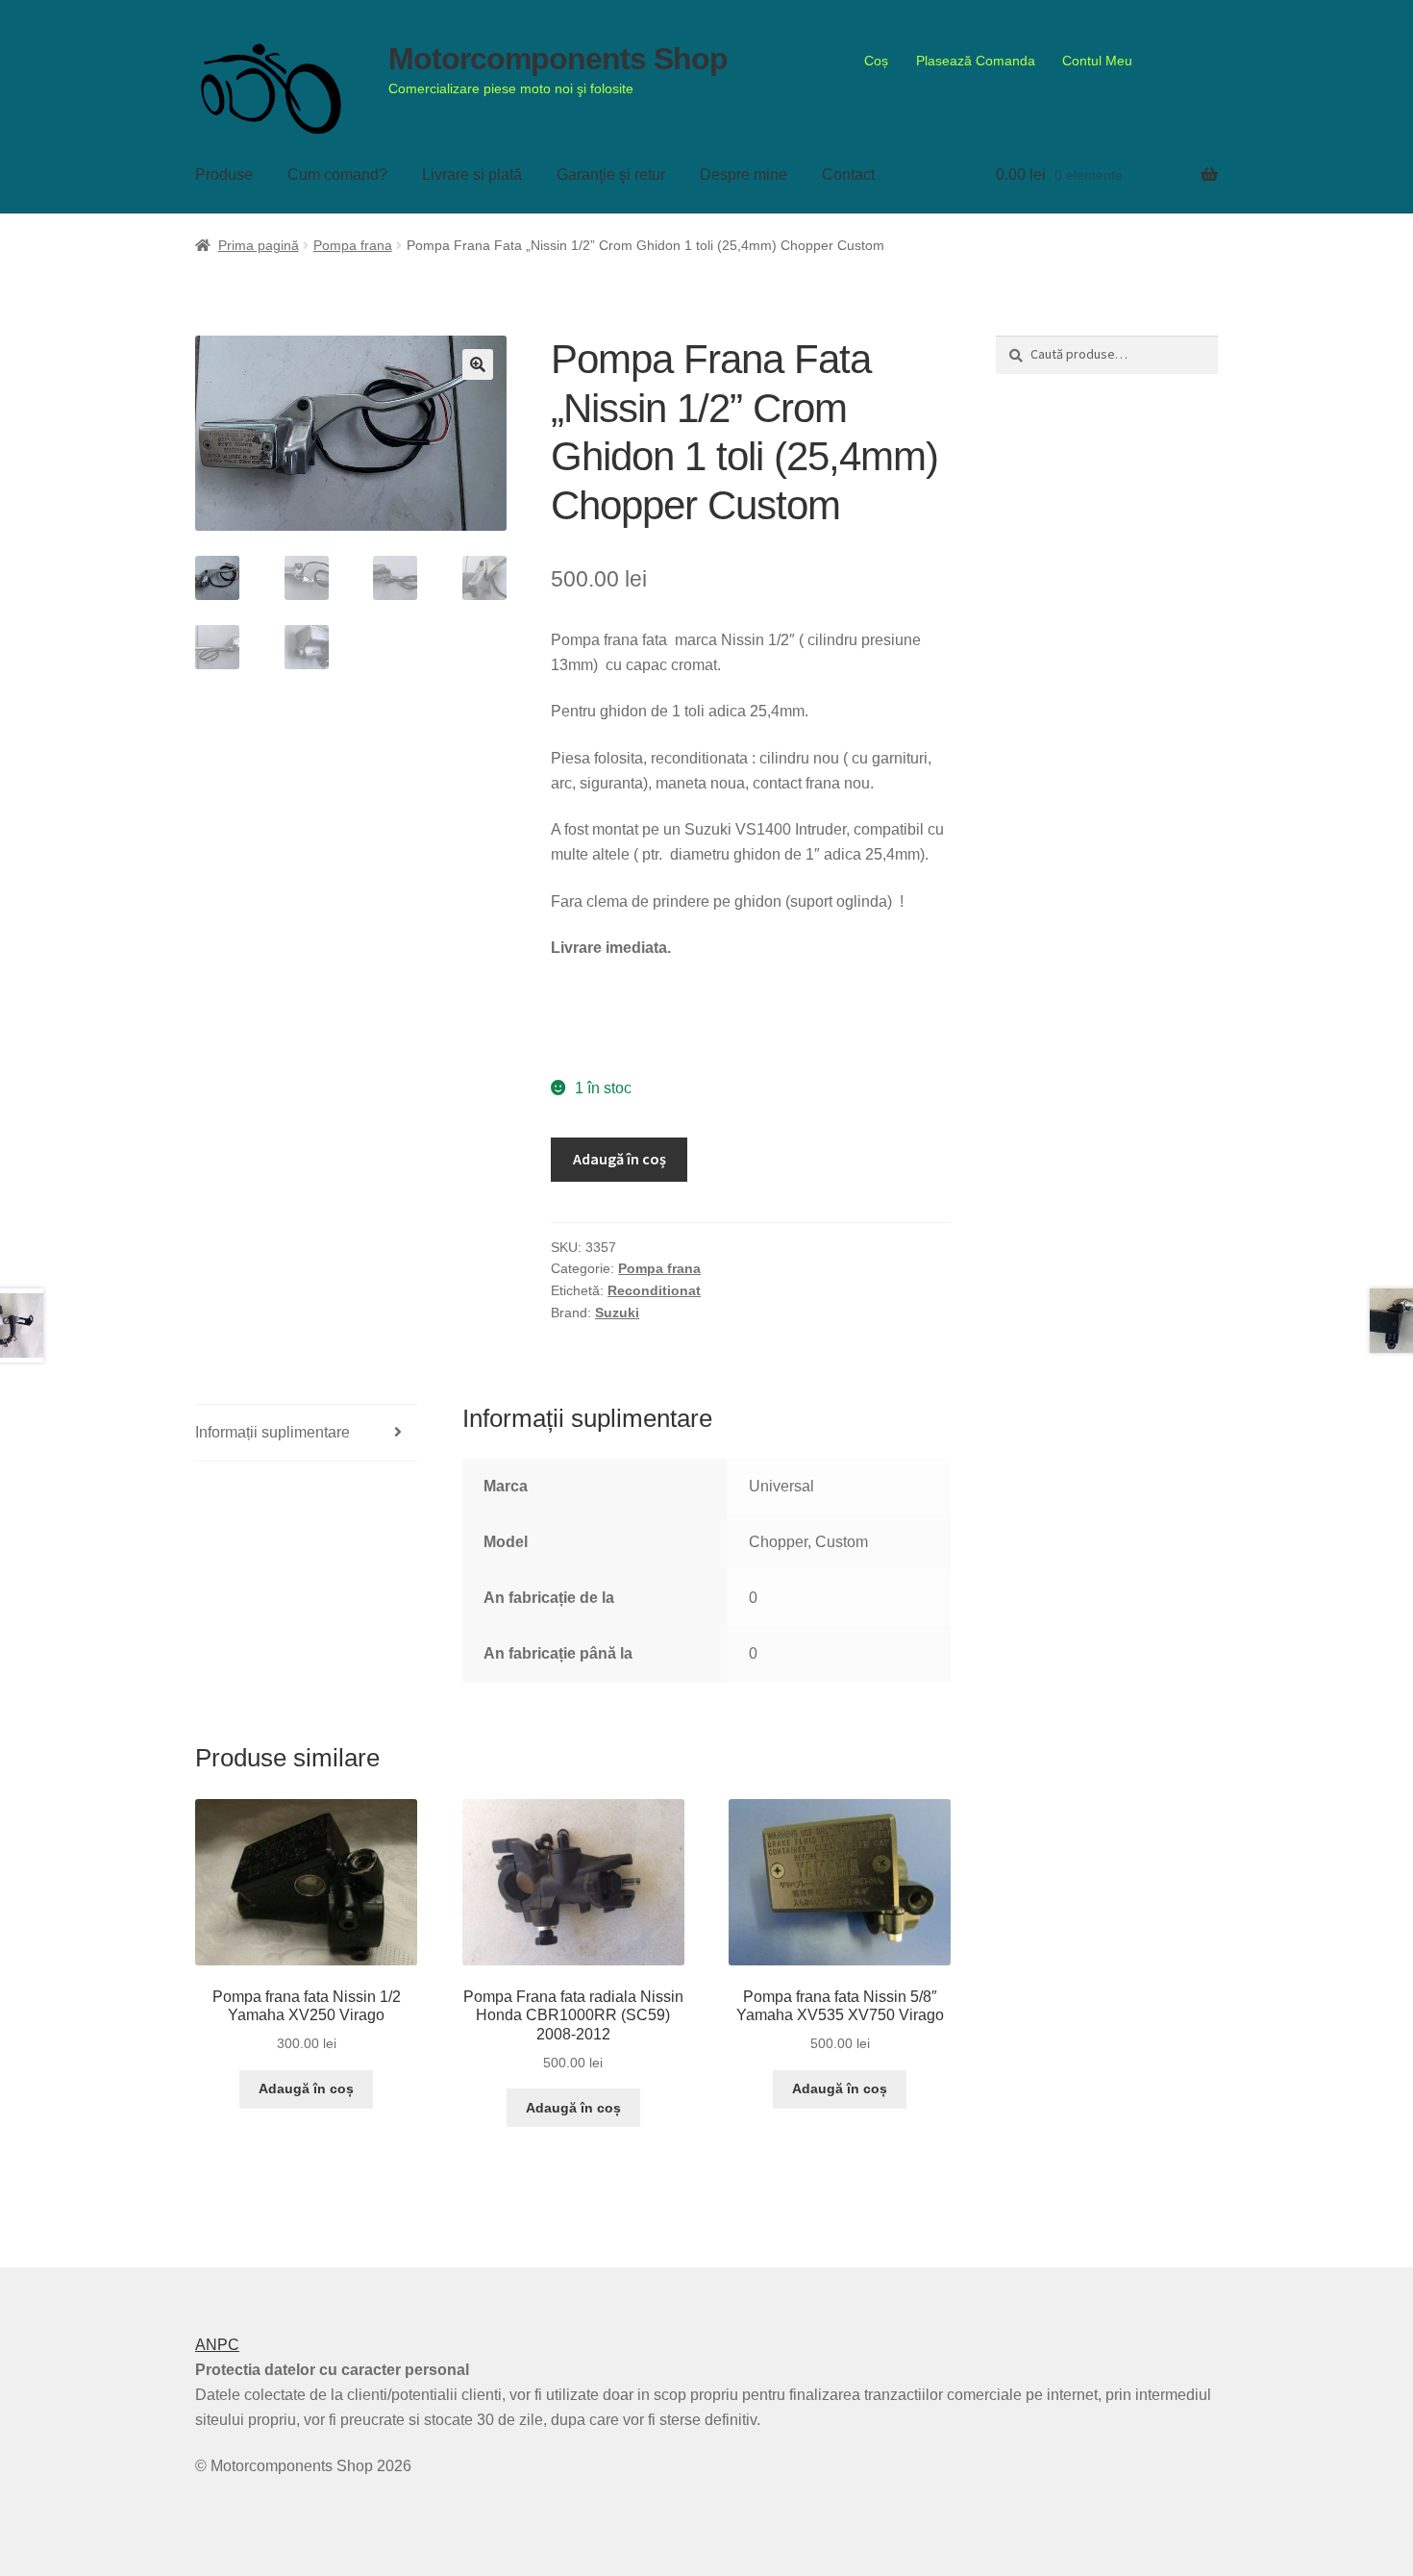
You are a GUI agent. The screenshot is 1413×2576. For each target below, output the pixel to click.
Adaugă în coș (620, 1159)
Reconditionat (654, 1290)
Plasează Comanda (976, 61)
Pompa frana (353, 245)
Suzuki (617, 1313)
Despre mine (744, 175)
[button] (478, 364)
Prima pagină (259, 245)
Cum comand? (337, 175)
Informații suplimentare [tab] (273, 1432)
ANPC (217, 2345)
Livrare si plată (472, 175)
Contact (848, 175)
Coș (876, 61)
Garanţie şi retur (611, 175)
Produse (224, 175)
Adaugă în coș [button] (306, 2088)
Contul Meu (1097, 61)
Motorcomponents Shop (558, 59)
